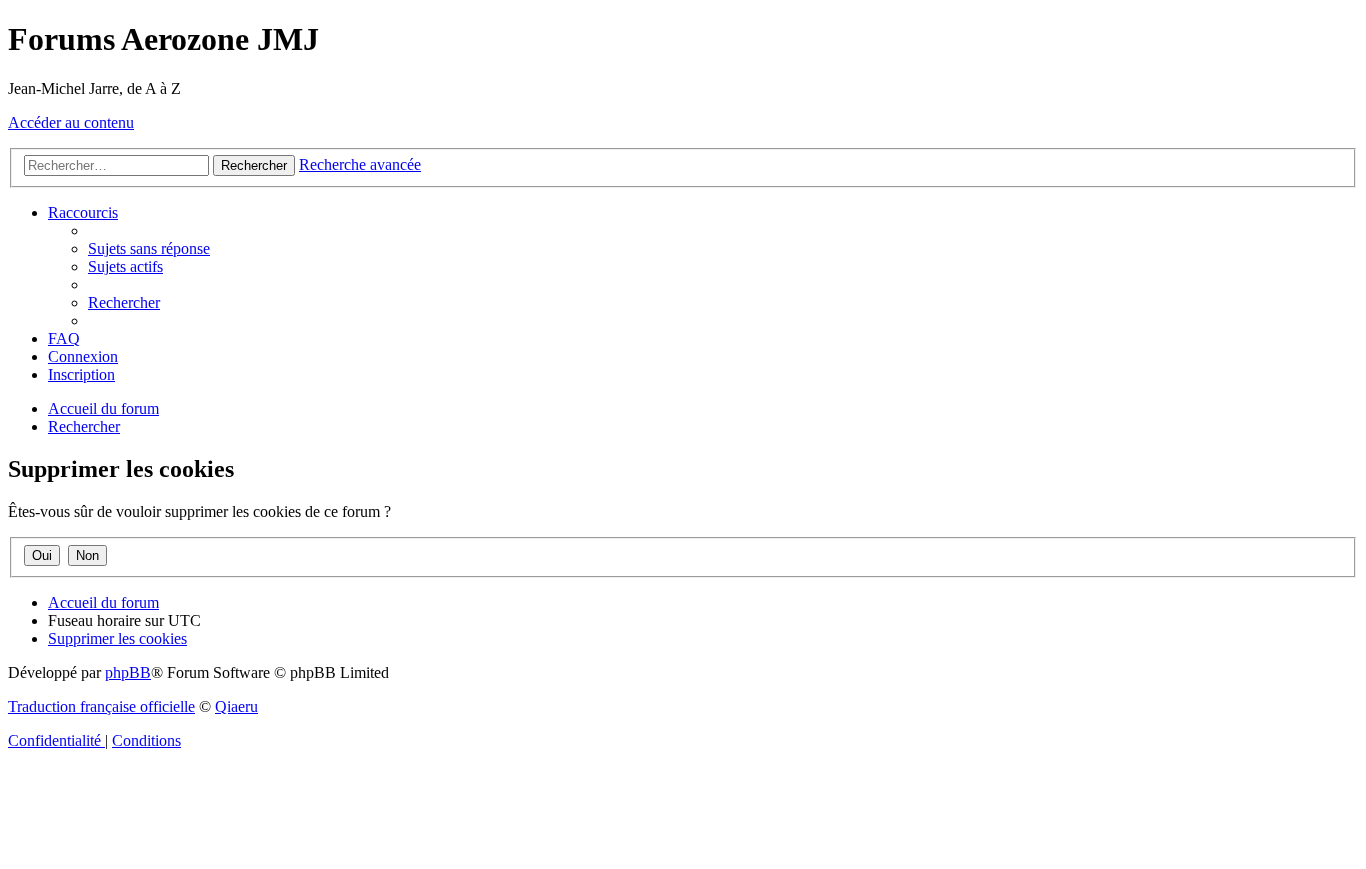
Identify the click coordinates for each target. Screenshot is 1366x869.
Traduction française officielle (101, 706)
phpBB (128, 672)
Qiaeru (236, 706)
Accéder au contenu (71, 122)
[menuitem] (149, 248)
